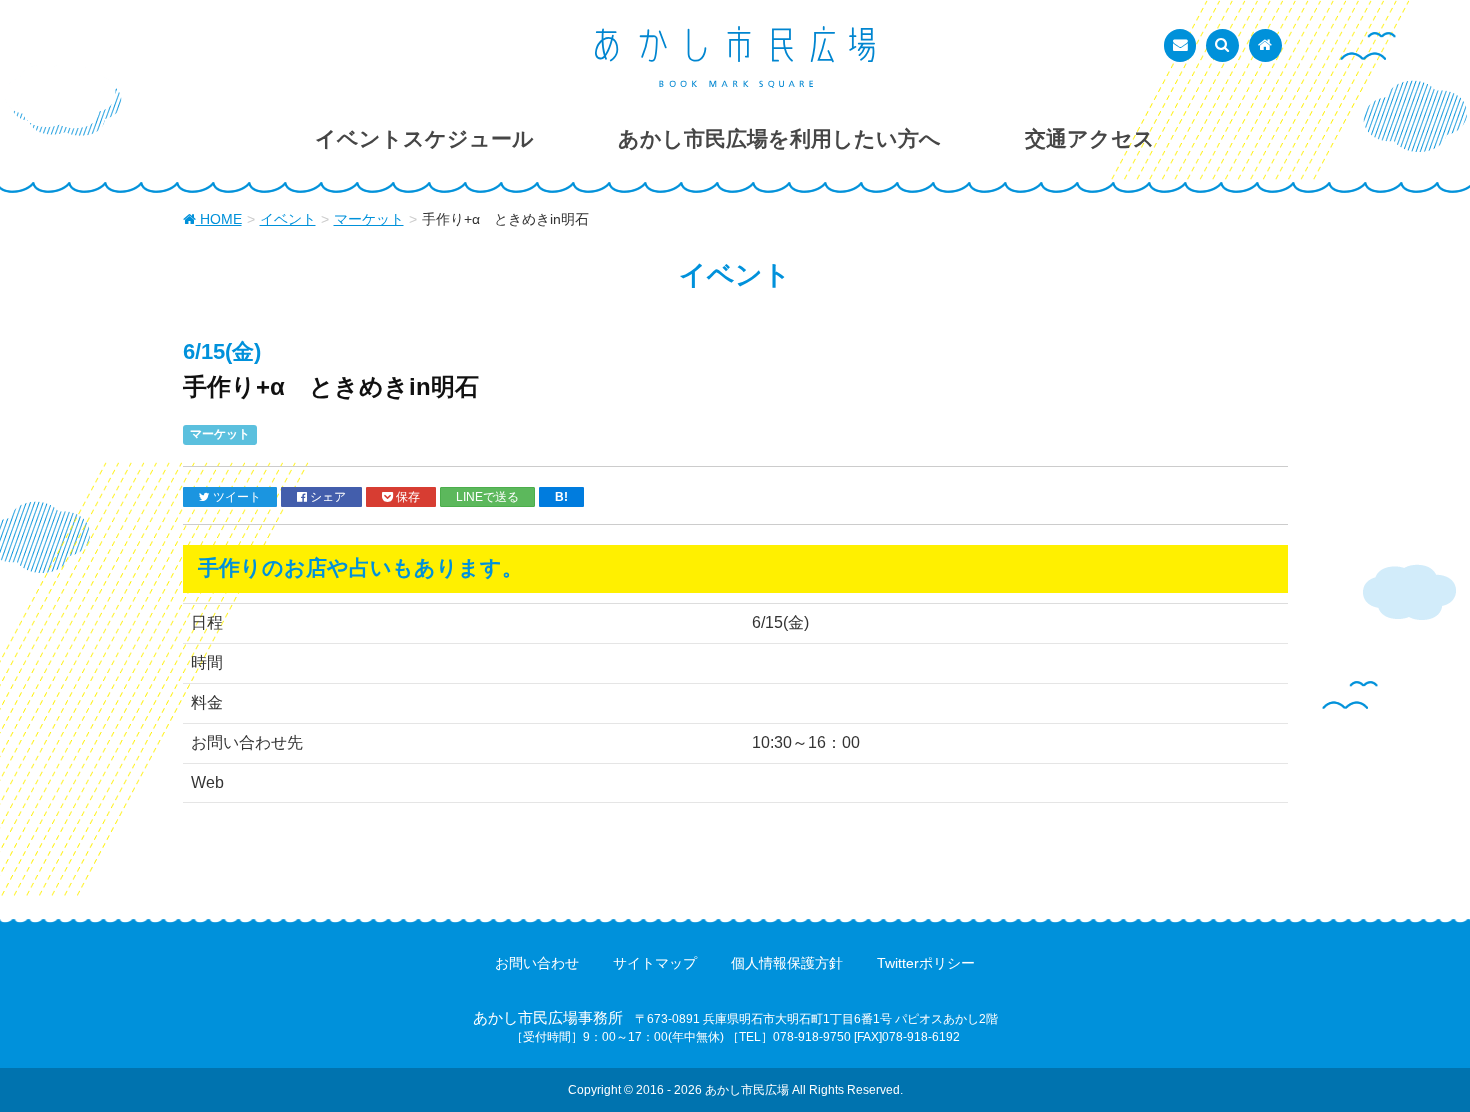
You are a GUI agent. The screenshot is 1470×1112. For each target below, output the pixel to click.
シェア (326, 496)
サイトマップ (655, 963)
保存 (406, 496)
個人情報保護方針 (787, 963)
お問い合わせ (537, 963)
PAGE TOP (1417, 1061)
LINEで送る (487, 496)
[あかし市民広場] (735, 57)
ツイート (235, 496)
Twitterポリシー (926, 963)
